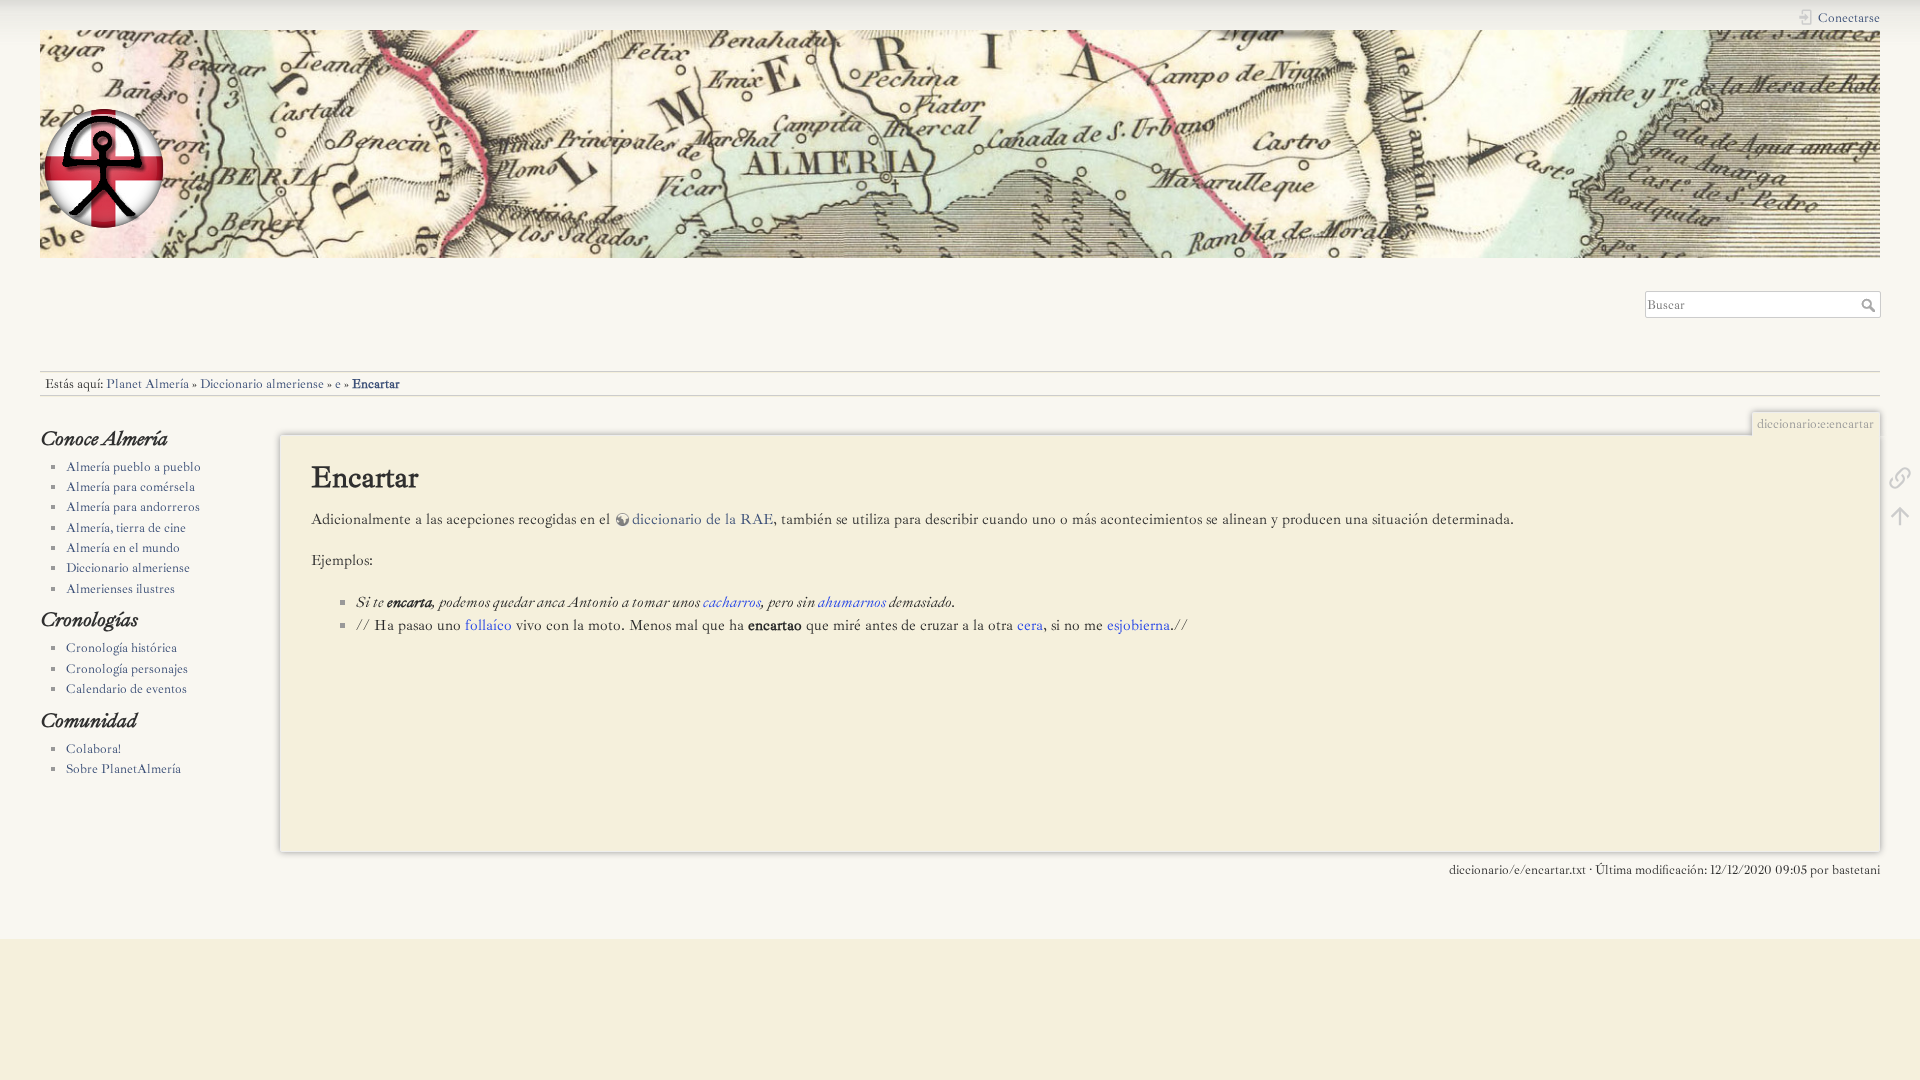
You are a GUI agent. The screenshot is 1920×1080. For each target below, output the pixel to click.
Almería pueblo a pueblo (133, 467)
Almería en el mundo (123, 548)
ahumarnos (852, 602)
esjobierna (1138, 625)
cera (1030, 625)
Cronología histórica (121, 648)
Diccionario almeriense (262, 384)
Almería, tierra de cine (126, 528)
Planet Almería (147, 384)
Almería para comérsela (130, 487)
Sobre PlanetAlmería (123, 769)
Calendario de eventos (126, 689)
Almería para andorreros (133, 507)
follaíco (488, 625)
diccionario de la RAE (702, 519)
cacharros (732, 602)
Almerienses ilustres (120, 589)
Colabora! (93, 749)
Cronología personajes (127, 669)
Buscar (1870, 305)
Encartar (376, 384)
